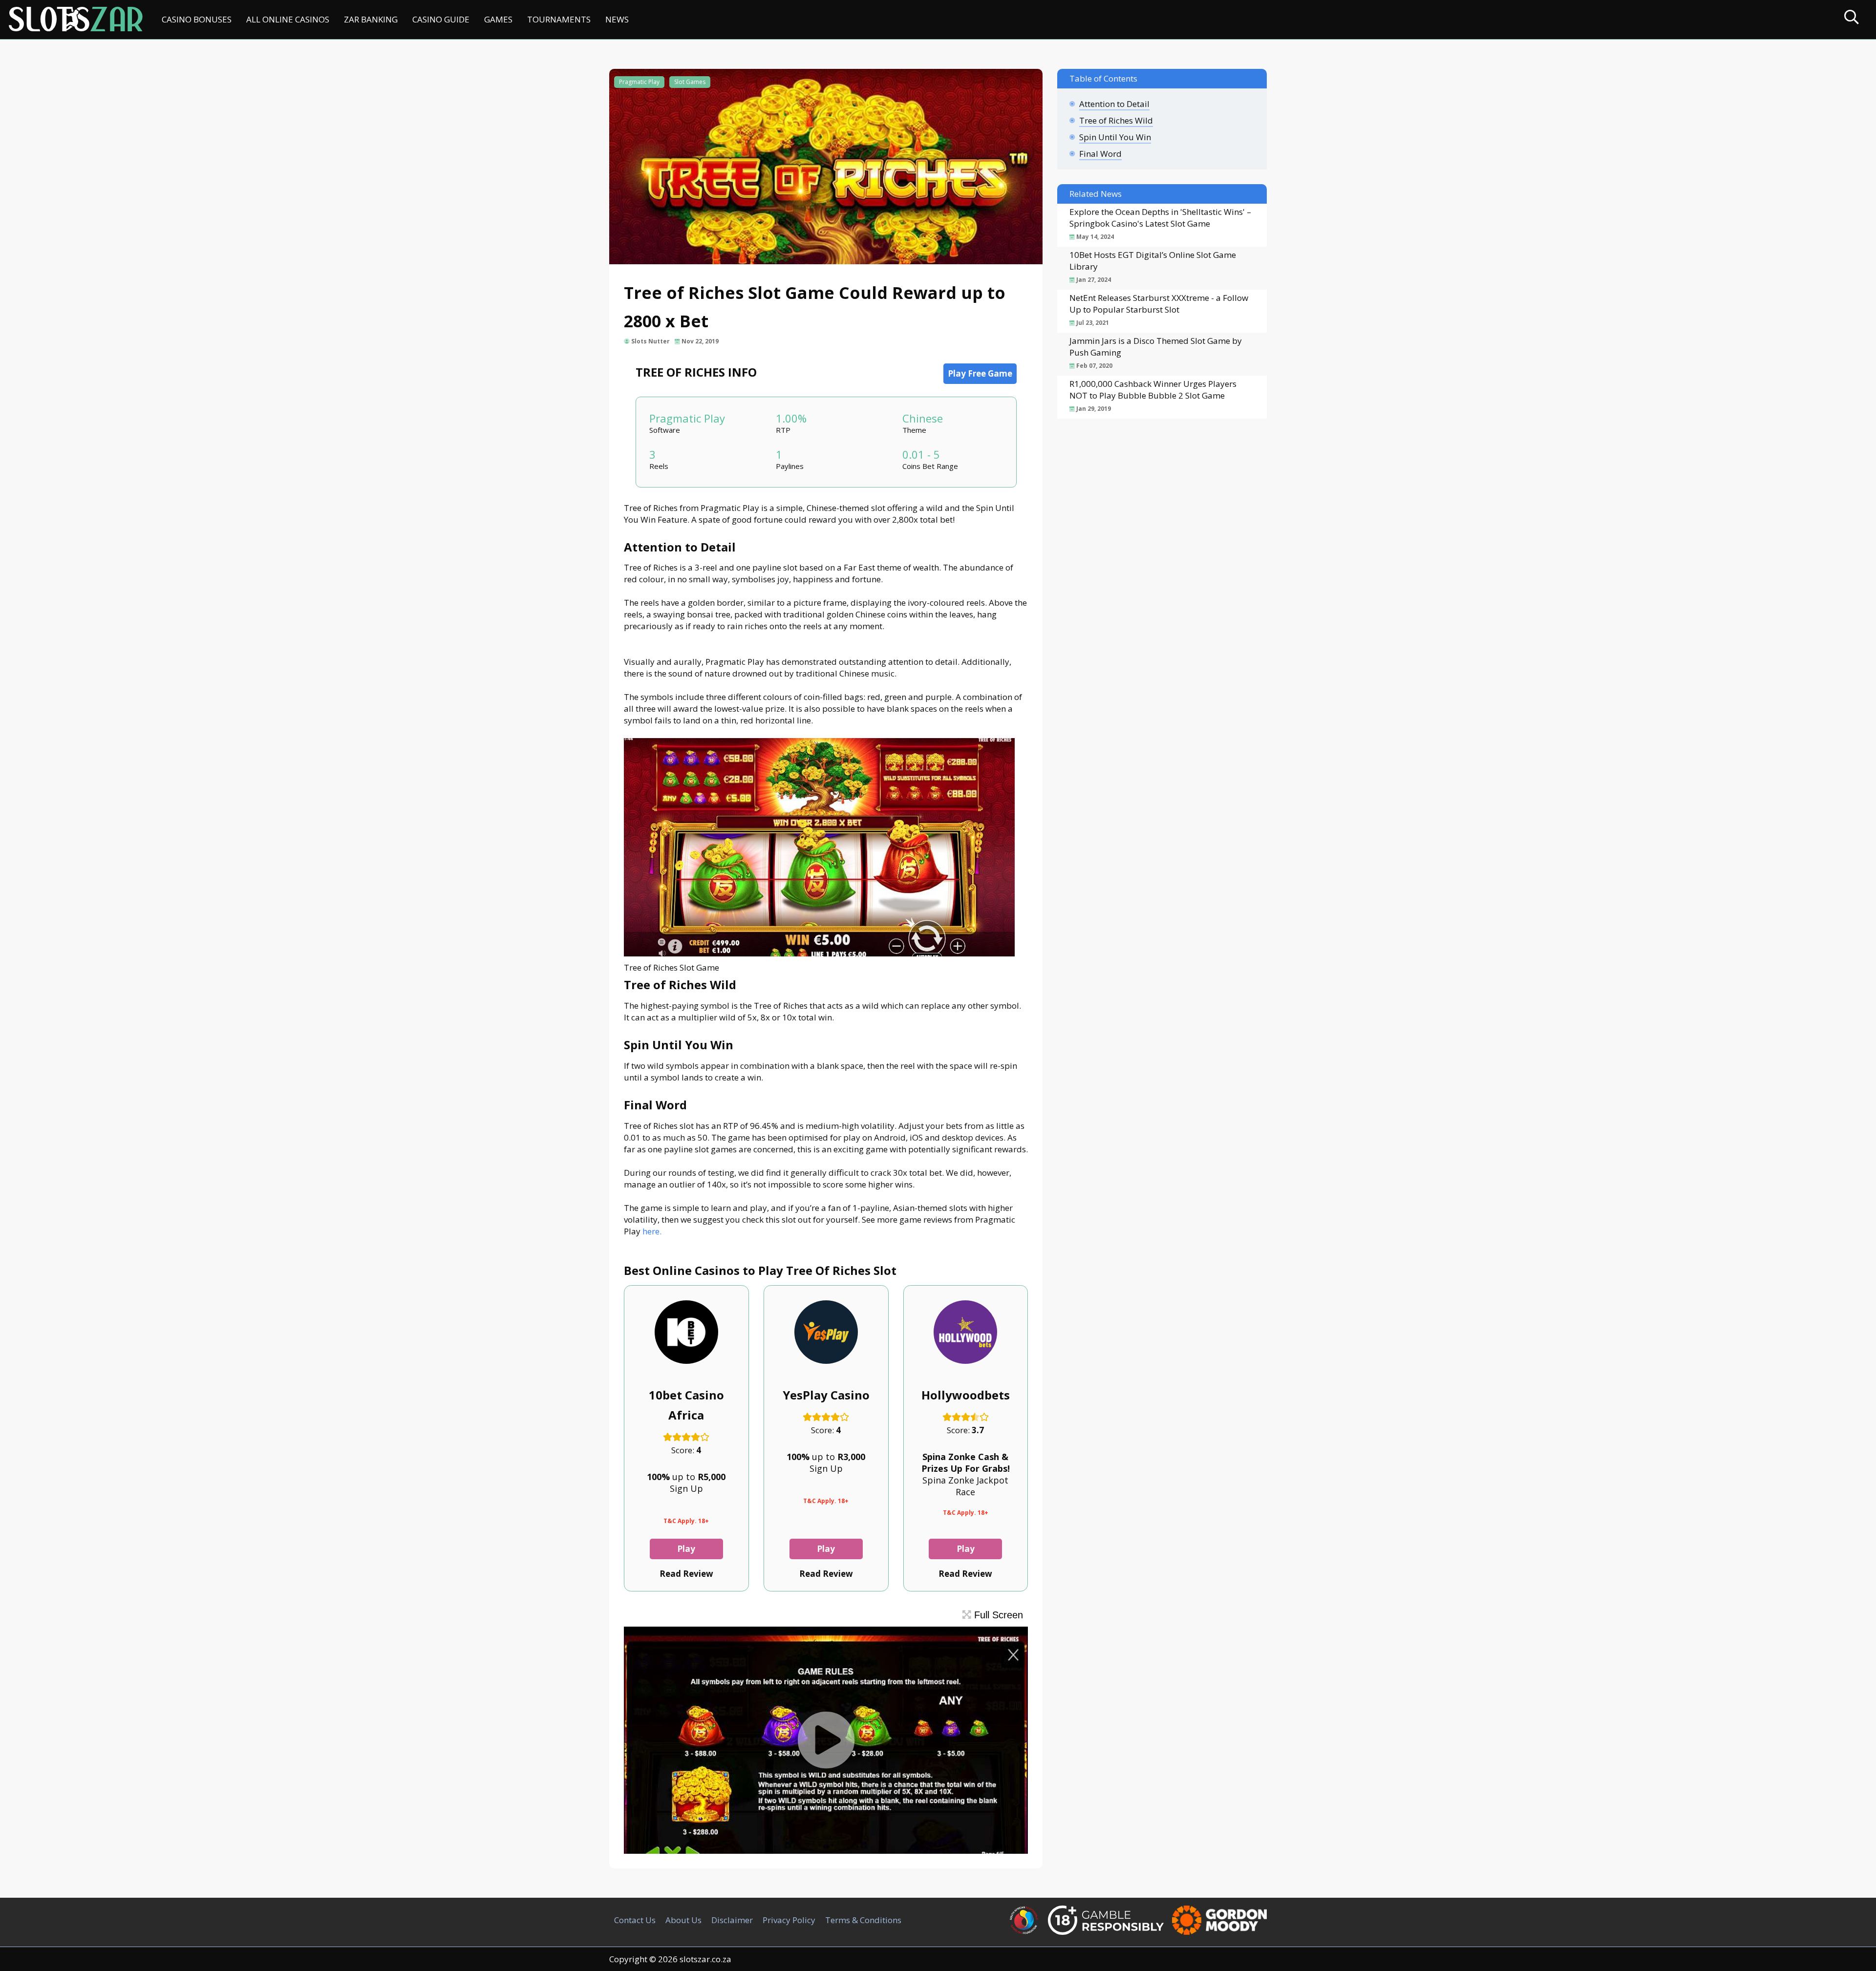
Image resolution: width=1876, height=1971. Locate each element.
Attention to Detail (1114, 104)
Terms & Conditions (863, 1920)
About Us (683, 1920)
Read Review (686, 1574)
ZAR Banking (371, 19)
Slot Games (690, 82)
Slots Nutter (650, 341)
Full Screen (997, 1615)
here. (652, 1231)
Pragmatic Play (639, 82)
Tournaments (559, 19)
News (617, 19)
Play (686, 1549)
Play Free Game (980, 373)
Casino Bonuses (197, 19)
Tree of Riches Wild (1116, 120)
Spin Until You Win (1115, 137)
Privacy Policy (789, 1920)
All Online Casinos (288, 19)
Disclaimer (732, 1920)
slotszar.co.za (705, 1959)
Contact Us (635, 1920)
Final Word (1100, 154)
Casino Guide (441, 19)
